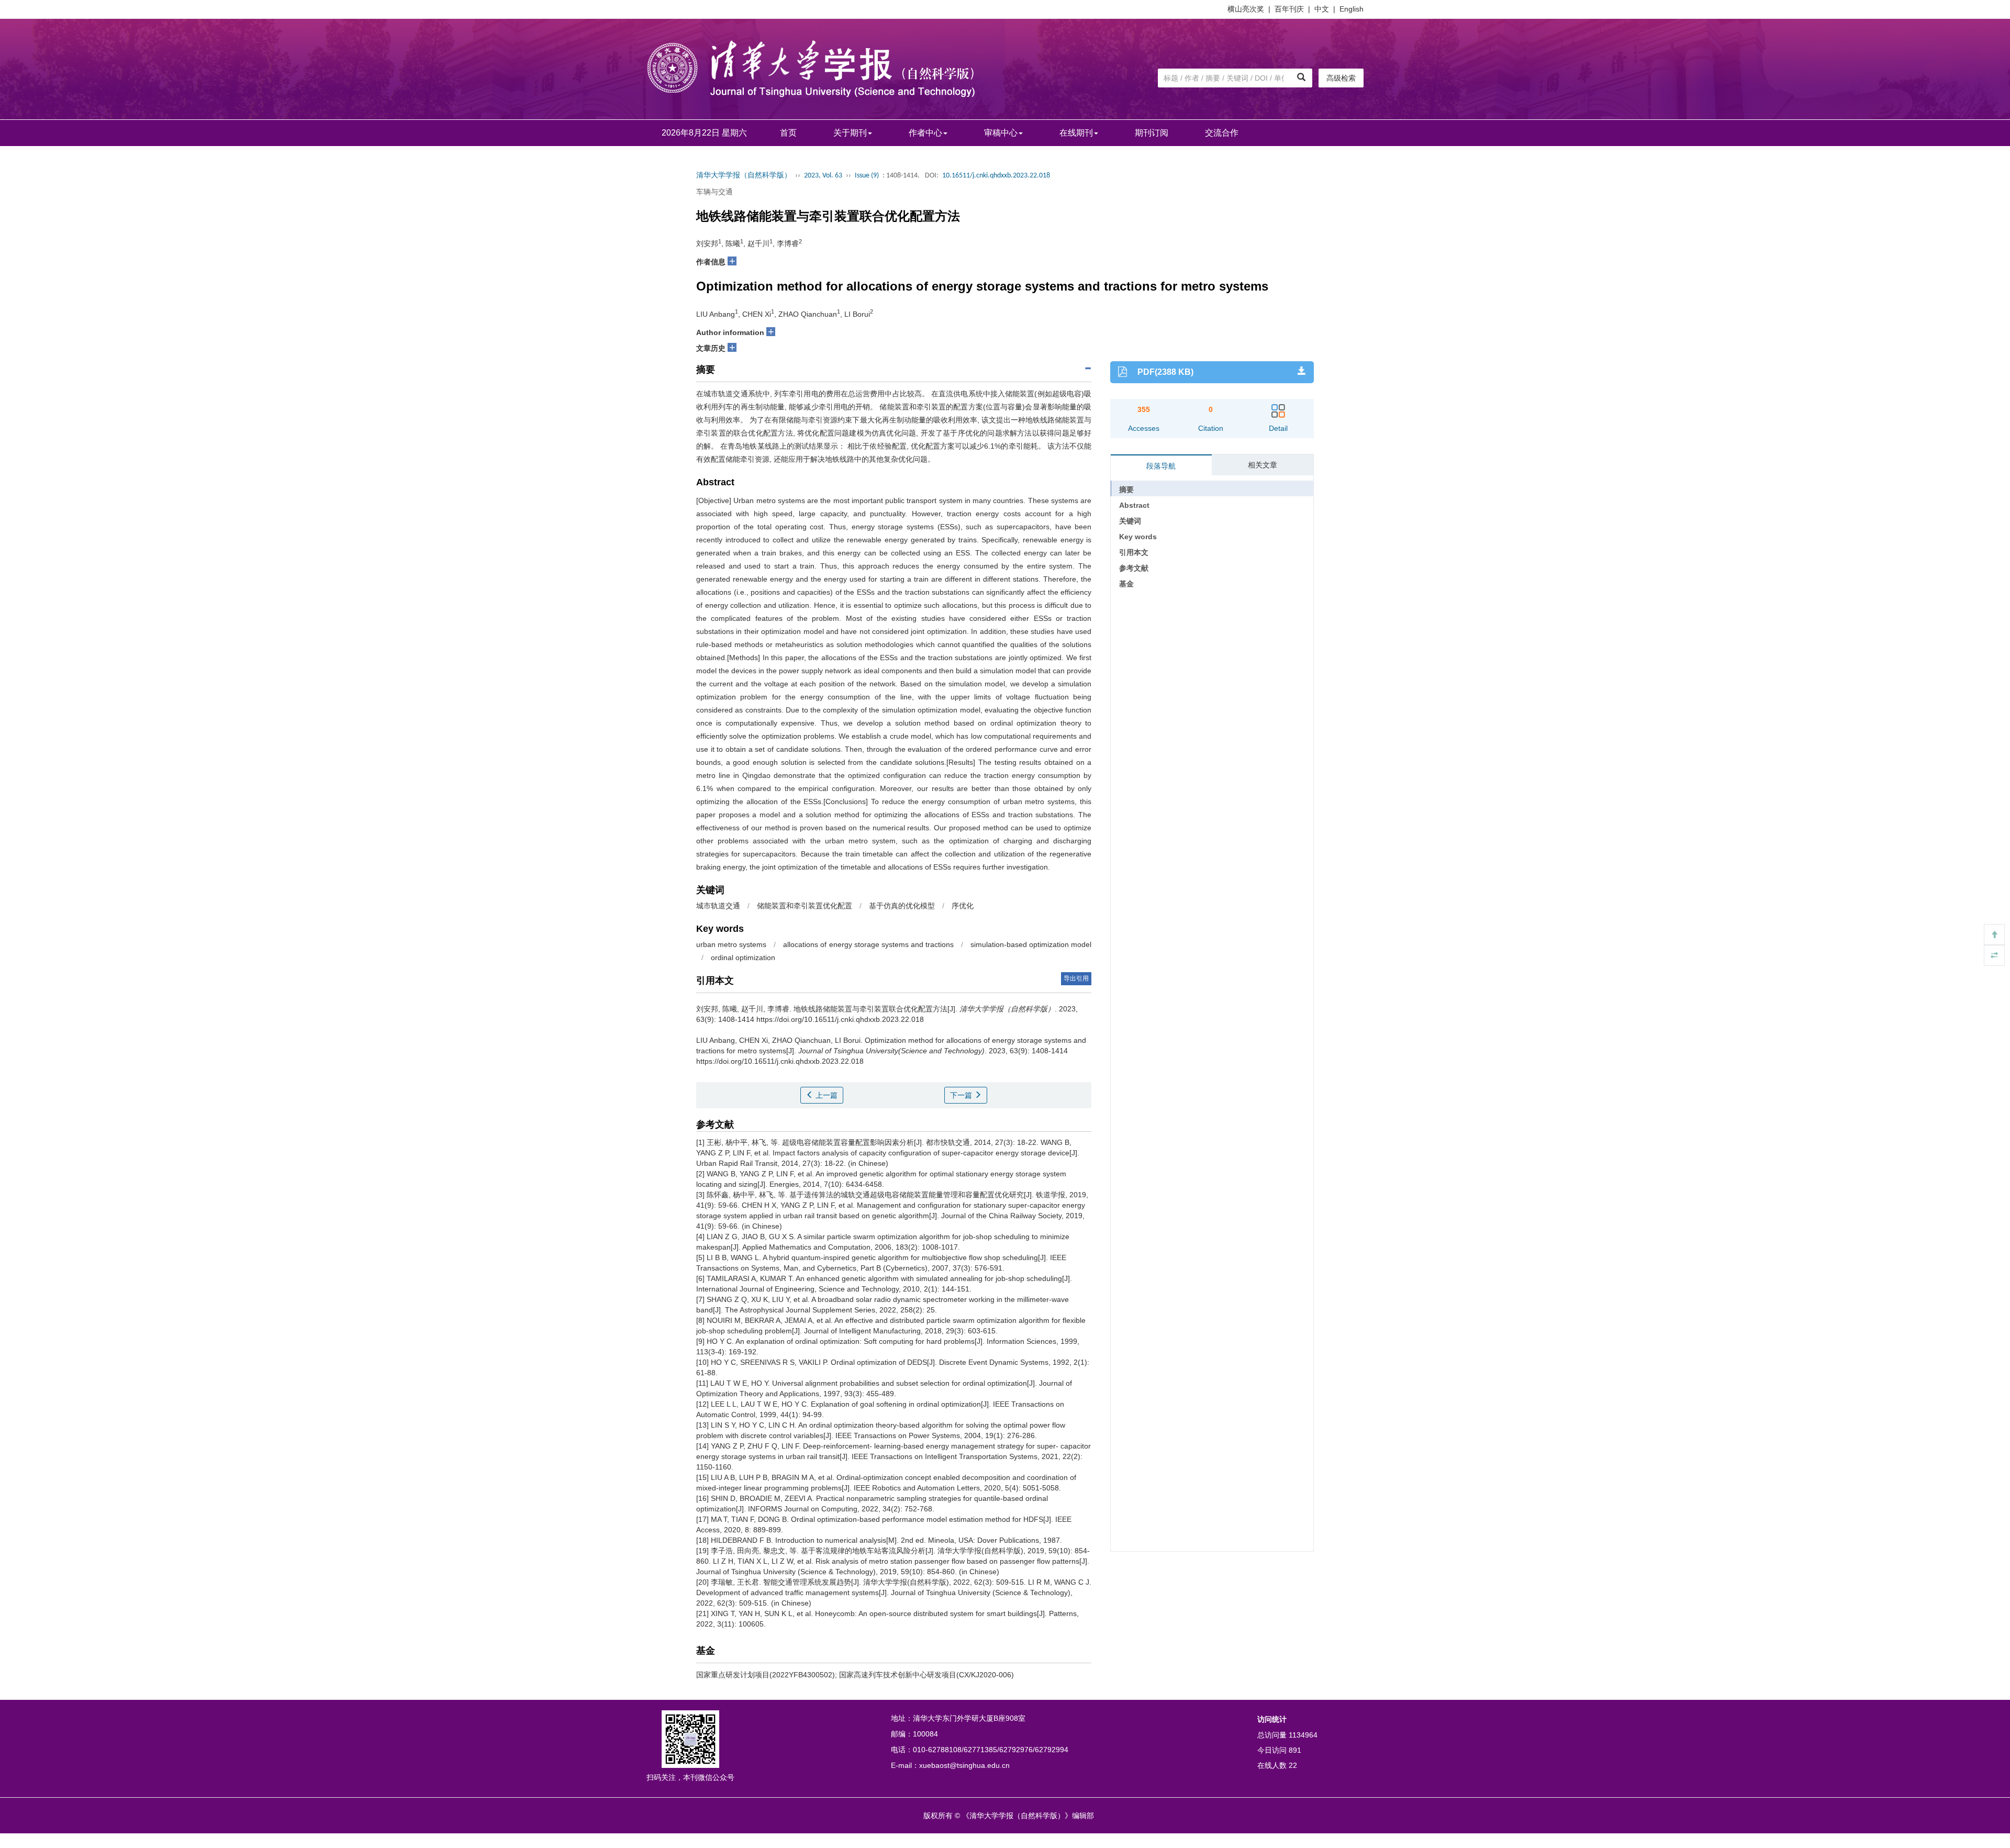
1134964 (1303, 1735)
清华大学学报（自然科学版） (744, 176)
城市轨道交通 (718, 906)
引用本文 (1134, 552)
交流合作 (1222, 133)
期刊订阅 (1152, 133)
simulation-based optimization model (1031, 944)
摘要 (1126, 489)
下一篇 (962, 1095)
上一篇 (825, 1095)
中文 (1322, 9)
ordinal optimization (743, 958)
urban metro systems (731, 944)
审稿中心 (1001, 133)
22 (1293, 1765)
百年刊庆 (1289, 9)
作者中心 (925, 133)
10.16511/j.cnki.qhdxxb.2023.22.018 (996, 176)
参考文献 (1134, 568)
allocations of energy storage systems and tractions (868, 944)
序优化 (963, 906)
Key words (1138, 537)
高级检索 (1341, 78)
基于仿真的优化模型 (902, 906)
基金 (1126, 584)
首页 (788, 133)
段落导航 (1161, 466)
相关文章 (1263, 465)
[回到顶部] (1994, 934)
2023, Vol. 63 (823, 176)
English (1352, 9)
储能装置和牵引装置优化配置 (805, 906)
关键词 (1130, 521)
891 (1295, 1750)
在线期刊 (1076, 133)
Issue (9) (867, 176)
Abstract (1134, 505)
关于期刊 (850, 133)
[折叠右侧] (1994, 955)
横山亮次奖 (1246, 9)
